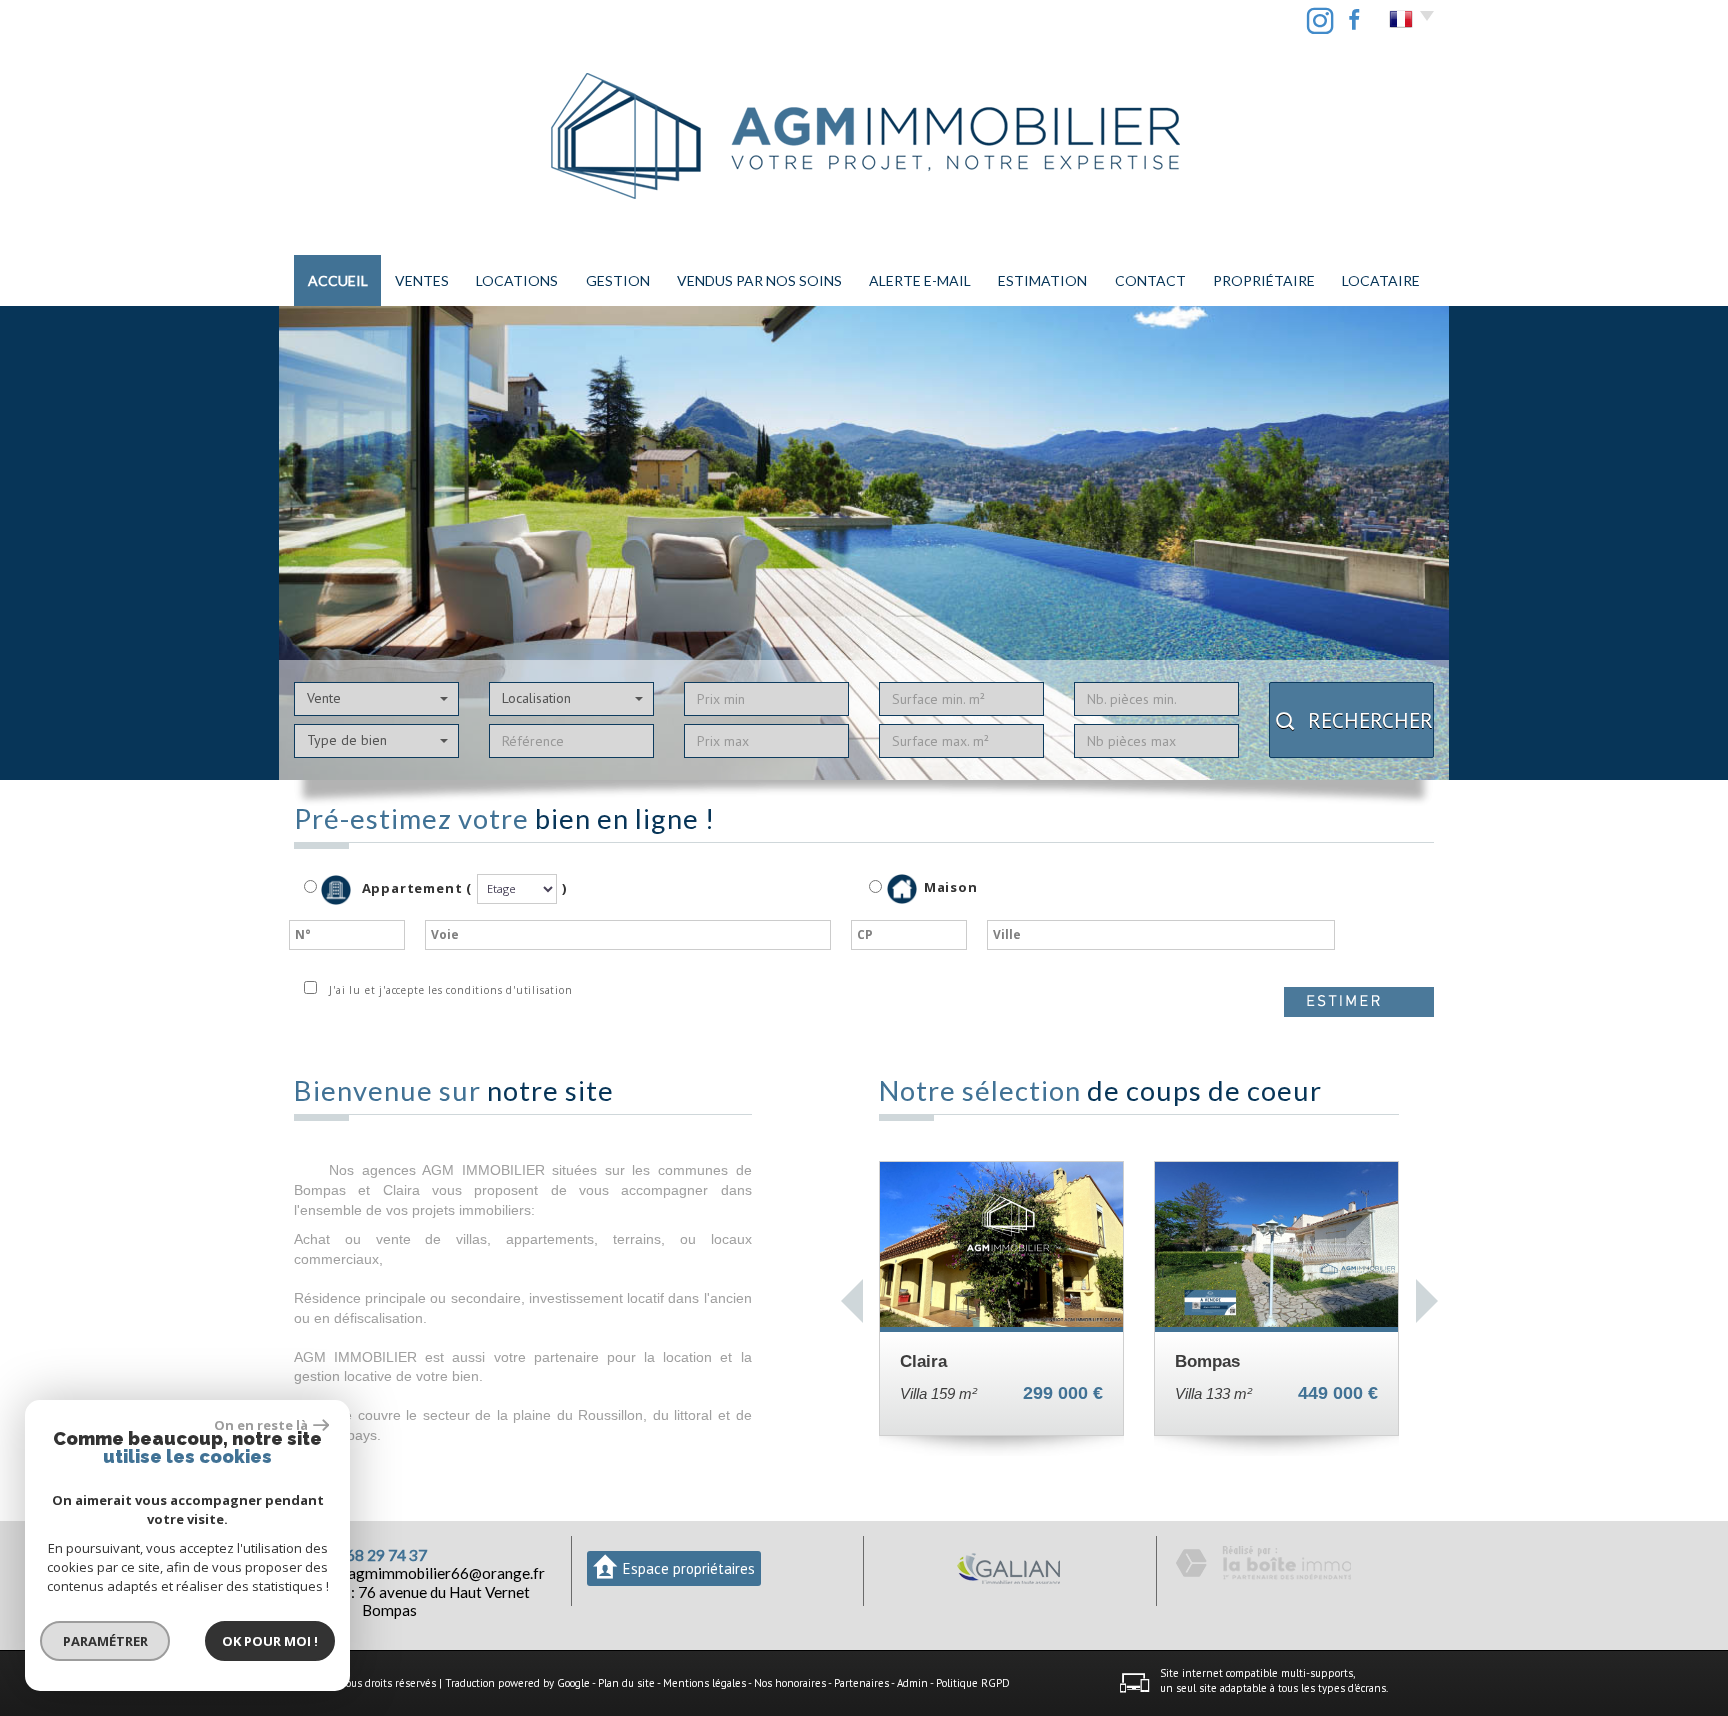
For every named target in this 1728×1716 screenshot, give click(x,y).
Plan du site (626, 1683)
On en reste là (261, 1425)
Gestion (618, 280)
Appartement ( (415, 888)
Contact (1150, 280)
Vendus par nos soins (759, 280)
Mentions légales (704, 1683)
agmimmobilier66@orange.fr (446, 1573)
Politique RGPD (973, 1683)
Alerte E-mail (920, 280)
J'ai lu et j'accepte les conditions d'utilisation (447, 990)
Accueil (338, 280)
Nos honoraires (790, 1683)
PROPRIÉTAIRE (1264, 280)
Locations (517, 280)
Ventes (422, 280)
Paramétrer (105, 1641)
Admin (912, 1683)
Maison (951, 888)
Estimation (1042, 280)
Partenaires (861, 1683)
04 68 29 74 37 (376, 1555)
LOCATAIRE (1381, 280)
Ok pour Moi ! (270, 1641)
